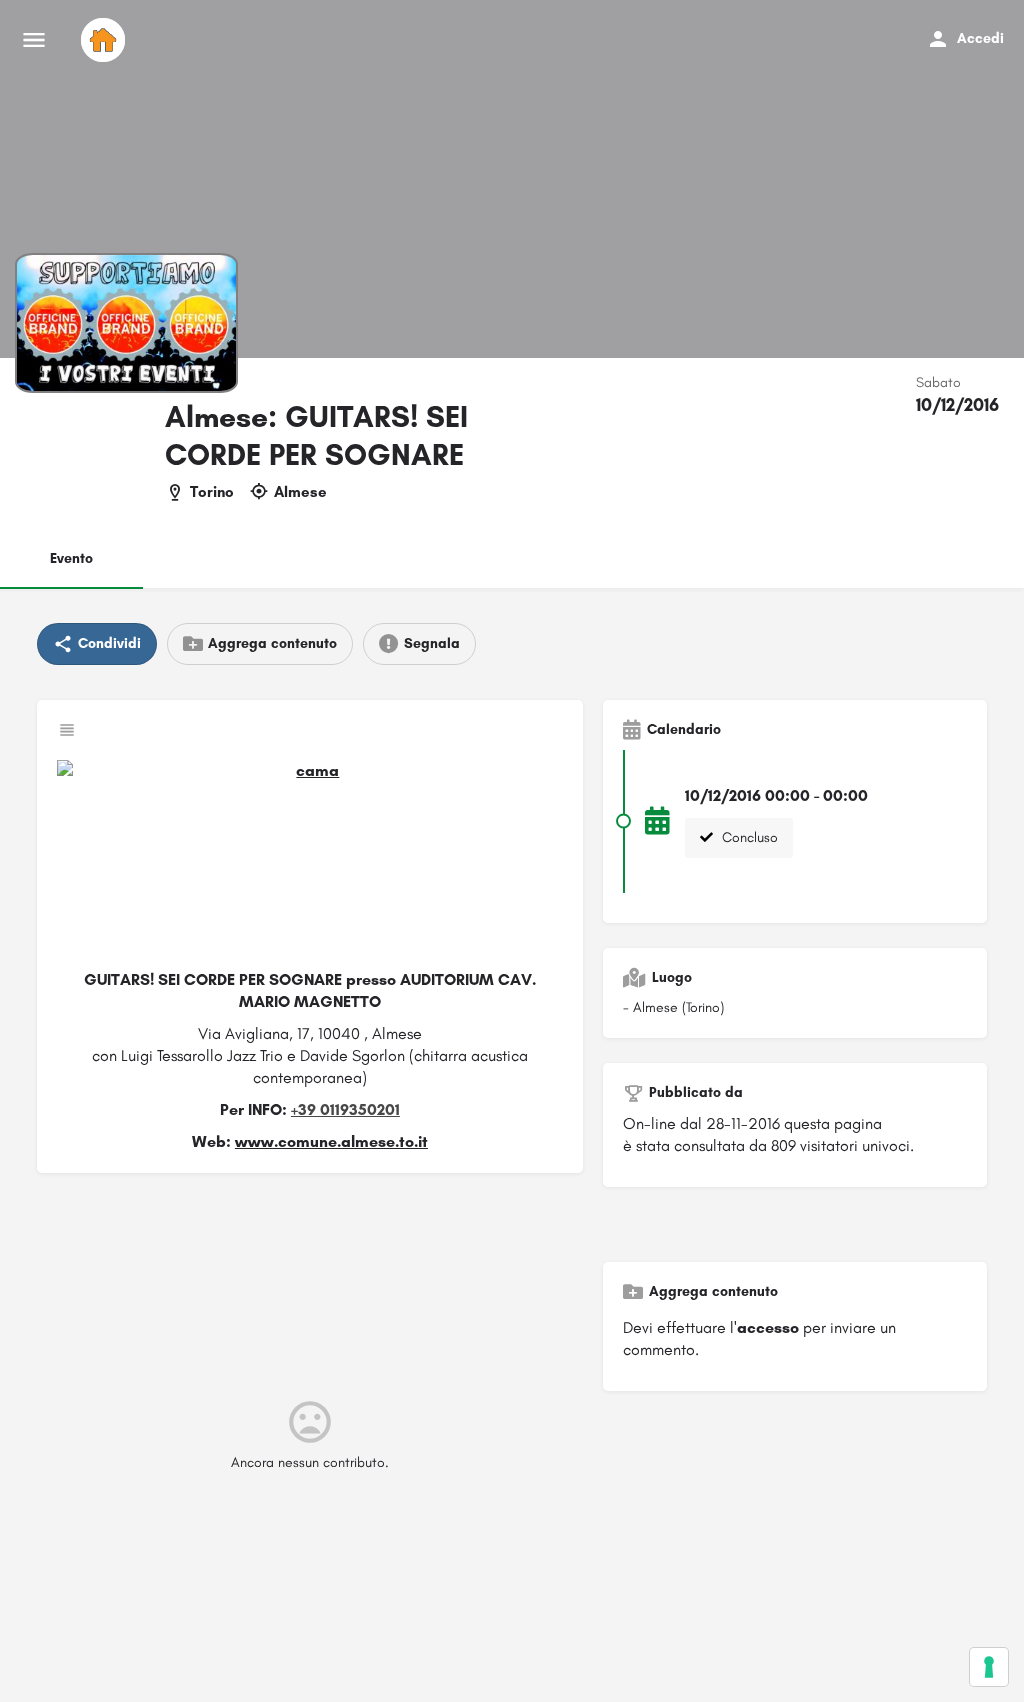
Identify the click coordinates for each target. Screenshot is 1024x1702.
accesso (768, 1327)
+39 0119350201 (345, 1109)
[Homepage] (105, 40)
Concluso (748, 837)
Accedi (980, 38)
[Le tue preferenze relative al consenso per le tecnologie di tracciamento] (989, 1667)
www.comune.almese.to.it (331, 1141)
